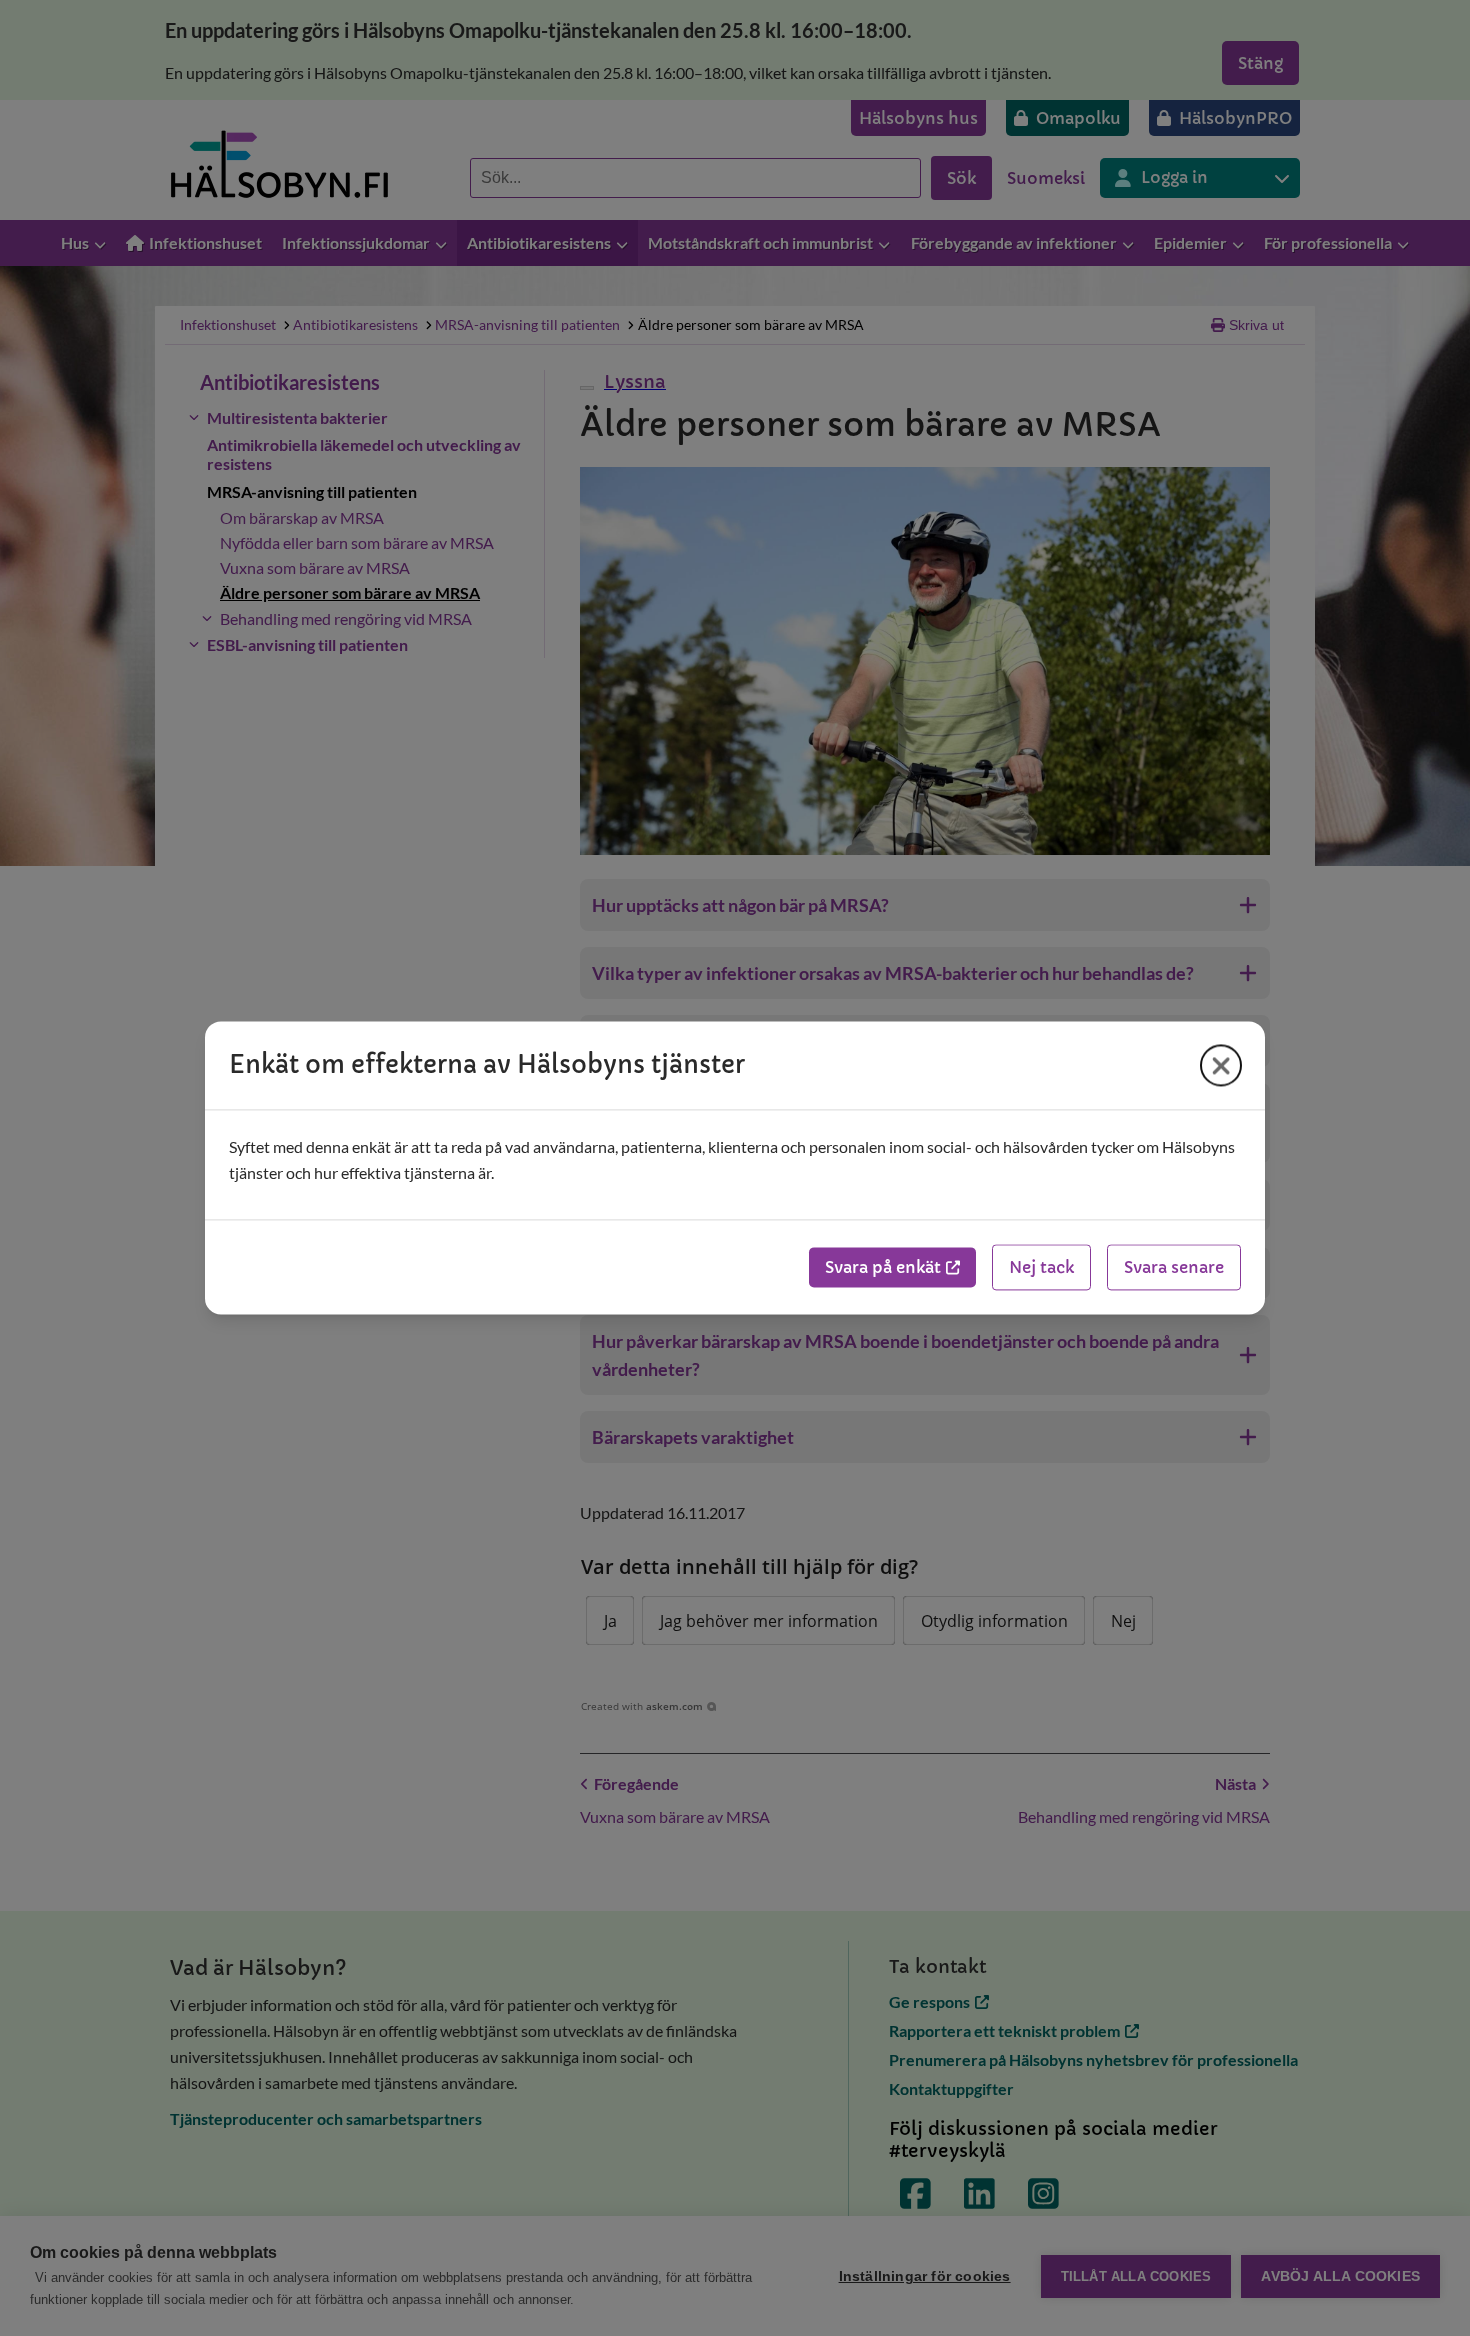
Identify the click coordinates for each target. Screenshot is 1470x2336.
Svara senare (1174, 1268)
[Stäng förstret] (1221, 1065)
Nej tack (1041, 1268)
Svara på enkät (883, 1268)
